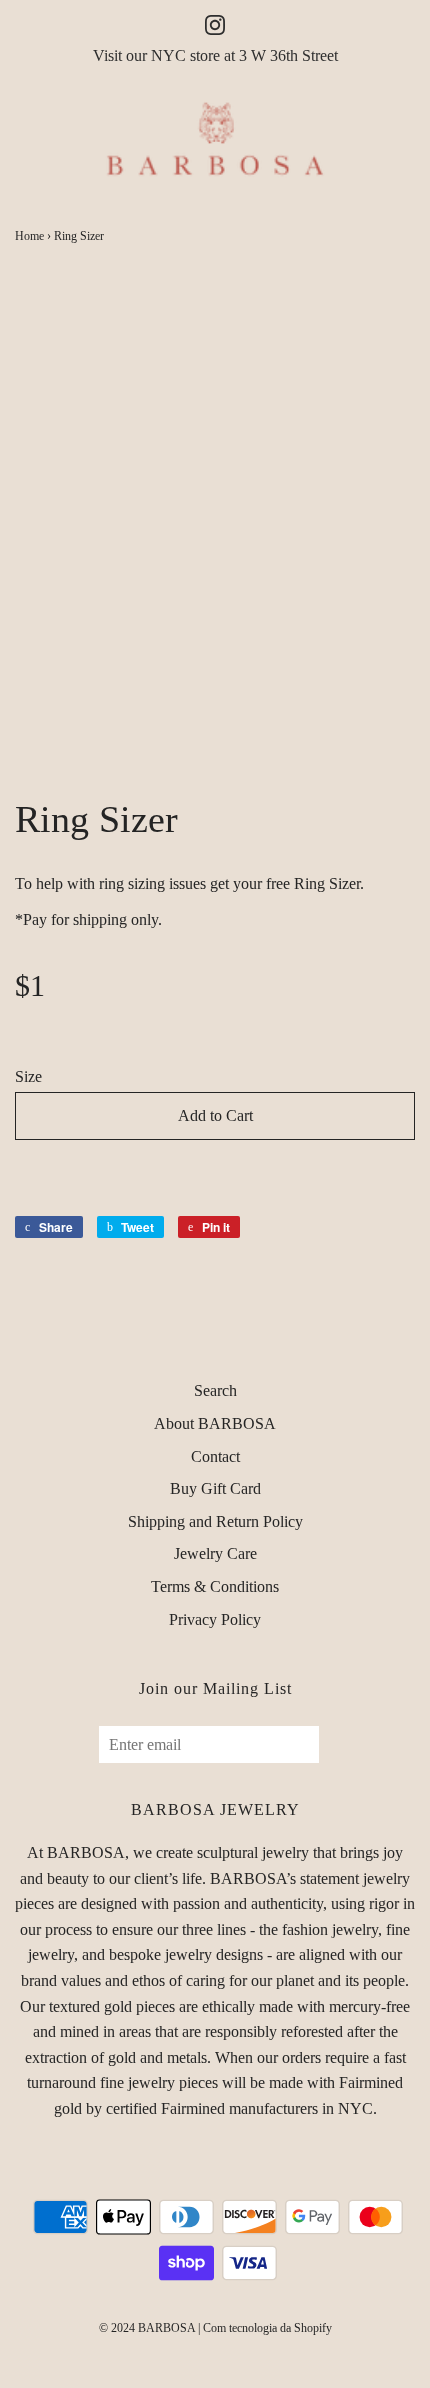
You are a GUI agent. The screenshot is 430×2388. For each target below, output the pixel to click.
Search (215, 1390)
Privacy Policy (215, 1619)
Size (28, 1076)
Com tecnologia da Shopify (267, 2328)
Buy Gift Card (215, 1488)
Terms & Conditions (215, 1586)
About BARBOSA (215, 1423)
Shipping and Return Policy (215, 1521)
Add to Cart (215, 1115)
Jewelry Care (215, 1553)
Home (29, 236)
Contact (215, 1456)
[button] (215, 1172)
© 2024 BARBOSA (147, 2328)
